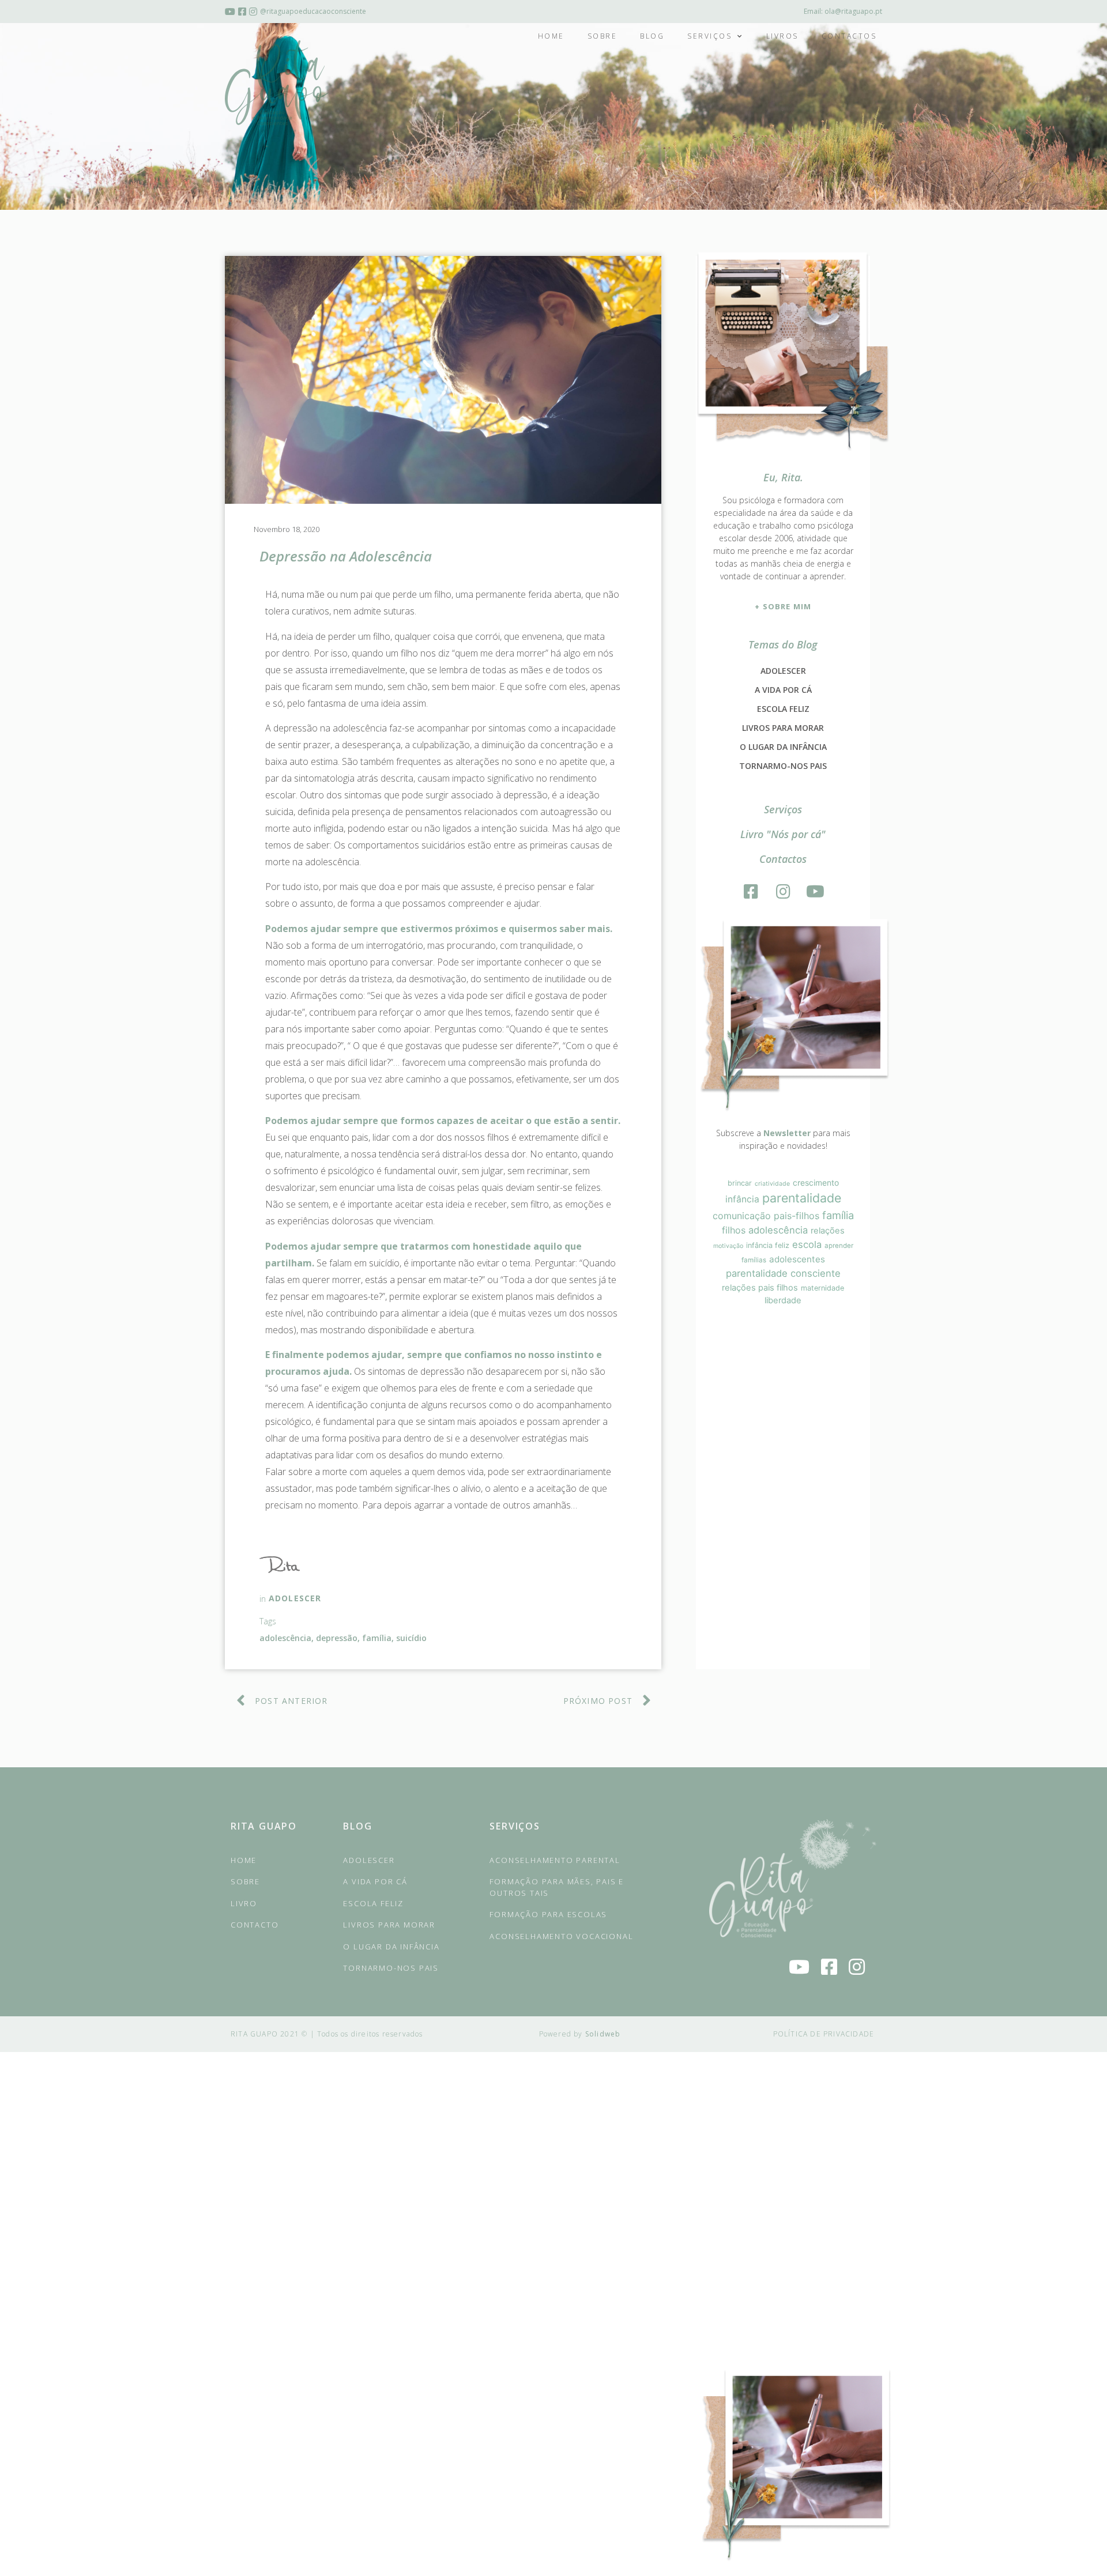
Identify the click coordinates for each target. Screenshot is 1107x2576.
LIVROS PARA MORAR (783, 728)
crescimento (816, 1183)
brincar (740, 1183)
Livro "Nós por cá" (783, 834)
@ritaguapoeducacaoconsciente (313, 11)
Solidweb (603, 2034)
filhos (734, 1230)
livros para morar (389, 1925)
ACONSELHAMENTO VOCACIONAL (561, 1936)
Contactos (849, 36)
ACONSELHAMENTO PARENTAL (555, 1860)
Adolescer (295, 1598)
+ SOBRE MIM (783, 606)
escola (807, 1244)
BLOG (357, 1826)
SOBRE (245, 1881)
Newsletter (787, 1133)
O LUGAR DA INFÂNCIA (783, 747)
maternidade (822, 1288)
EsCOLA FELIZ (373, 1903)
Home (551, 36)
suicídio (411, 1638)
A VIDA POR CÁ (783, 690)
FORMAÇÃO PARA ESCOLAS (548, 1914)
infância (742, 1199)
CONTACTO (255, 1925)
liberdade (783, 1300)
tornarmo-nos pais (391, 1968)
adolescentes (797, 1259)
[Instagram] (783, 892)
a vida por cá (375, 1881)
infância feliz (768, 1245)
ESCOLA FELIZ (783, 709)
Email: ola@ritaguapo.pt (843, 11)
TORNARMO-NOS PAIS (783, 766)
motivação (728, 1246)
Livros (782, 36)
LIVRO (244, 1903)
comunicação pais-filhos (766, 1216)
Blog (652, 36)
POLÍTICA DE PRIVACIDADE (824, 2034)
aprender (839, 1246)
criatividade (772, 1184)
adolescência (285, 1638)
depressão (337, 1638)
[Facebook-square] (751, 892)
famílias (754, 1260)
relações (828, 1231)
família (377, 1638)
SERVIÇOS (515, 1826)
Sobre (603, 36)
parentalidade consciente (783, 1273)
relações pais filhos (760, 1288)
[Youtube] (815, 892)
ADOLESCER (783, 671)
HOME (244, 1860)
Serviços (709, 36)
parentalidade (802, 1198)
